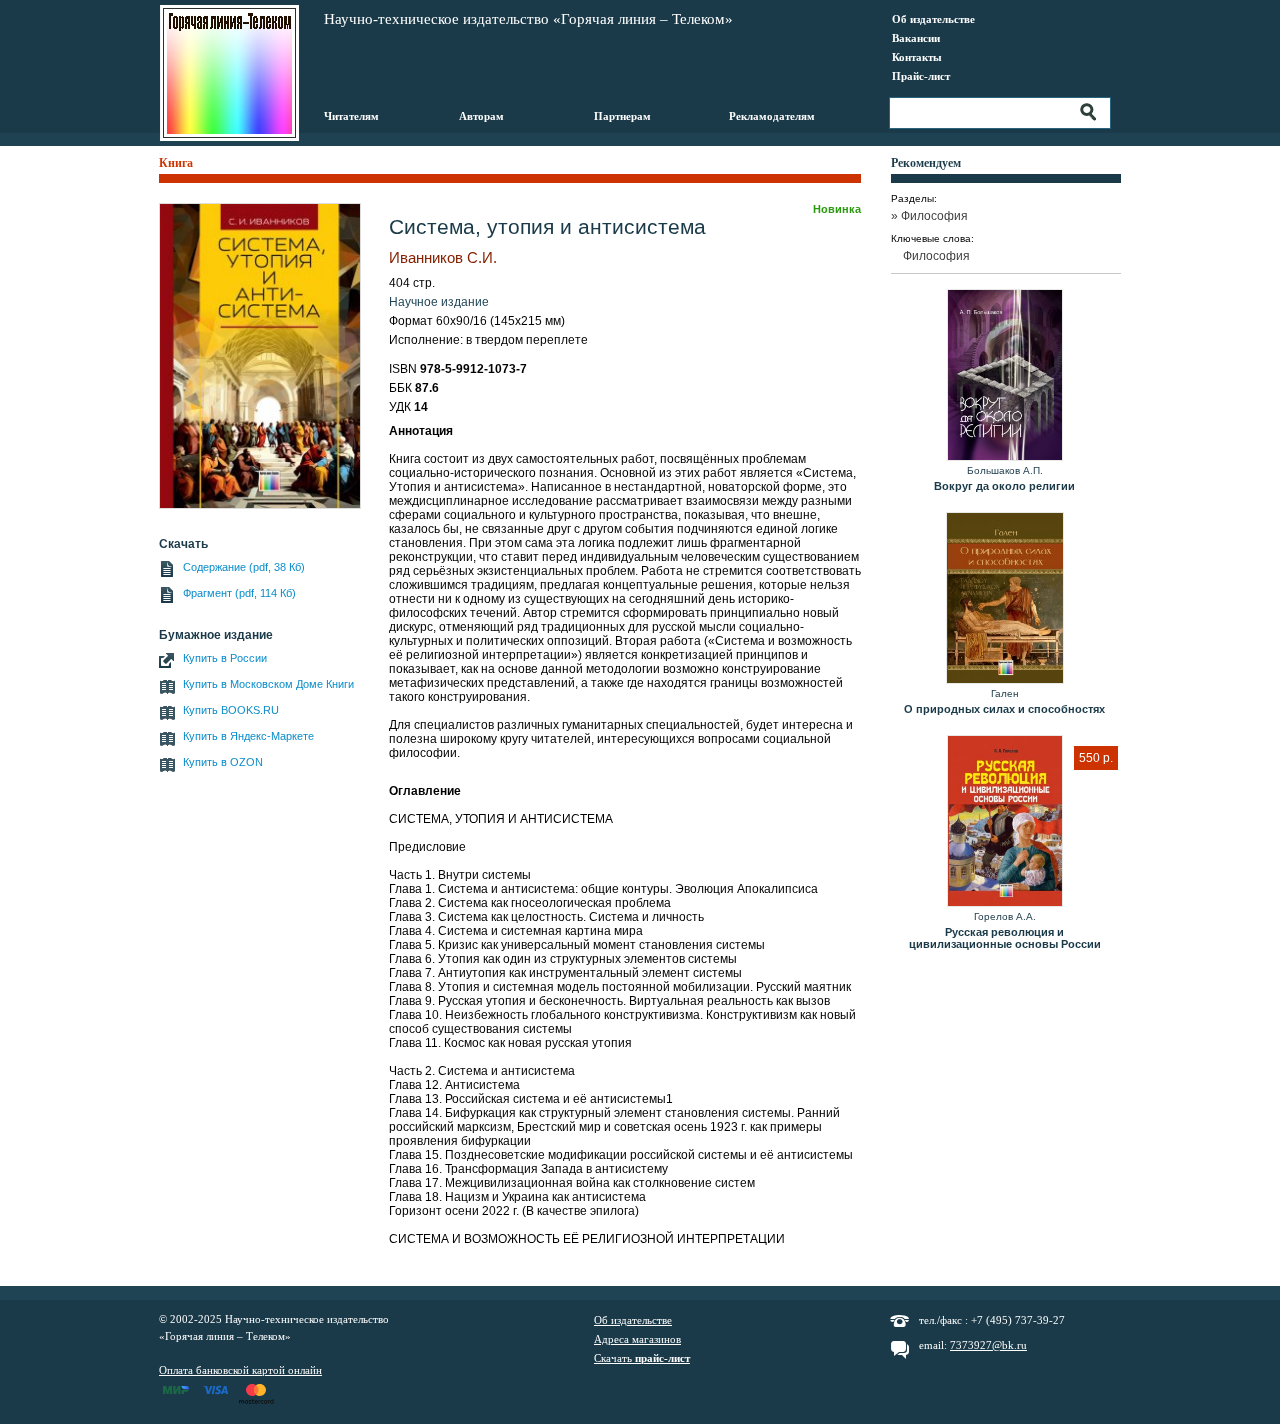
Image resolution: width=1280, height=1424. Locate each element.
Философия (936, 256)
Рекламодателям (772, 116)
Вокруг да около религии (1004, 486)
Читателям (351, 116)
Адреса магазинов (637, 1339)
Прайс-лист (921, 76)
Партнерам (622, 116)
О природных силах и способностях (1004, 709)
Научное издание (439, 302)
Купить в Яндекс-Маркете (248, 736)
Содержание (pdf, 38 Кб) (244, 567)
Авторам (481, 116)
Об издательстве (933, 19)
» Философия (935, 216)
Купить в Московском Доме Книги (268, 684)
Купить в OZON (223, 762)
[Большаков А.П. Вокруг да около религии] (1005, 376)
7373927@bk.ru (988, 1345)
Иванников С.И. (443, 257)
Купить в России (225, 658)
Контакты (917, 57)
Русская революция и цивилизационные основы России (1005, 938)
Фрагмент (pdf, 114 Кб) (239, 593)
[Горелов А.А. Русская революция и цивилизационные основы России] (1005, 822)
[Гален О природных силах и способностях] (1005, 599)
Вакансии (916, 38)
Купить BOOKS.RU (231, 710)
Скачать (642, 1358)
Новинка (837, 209)
